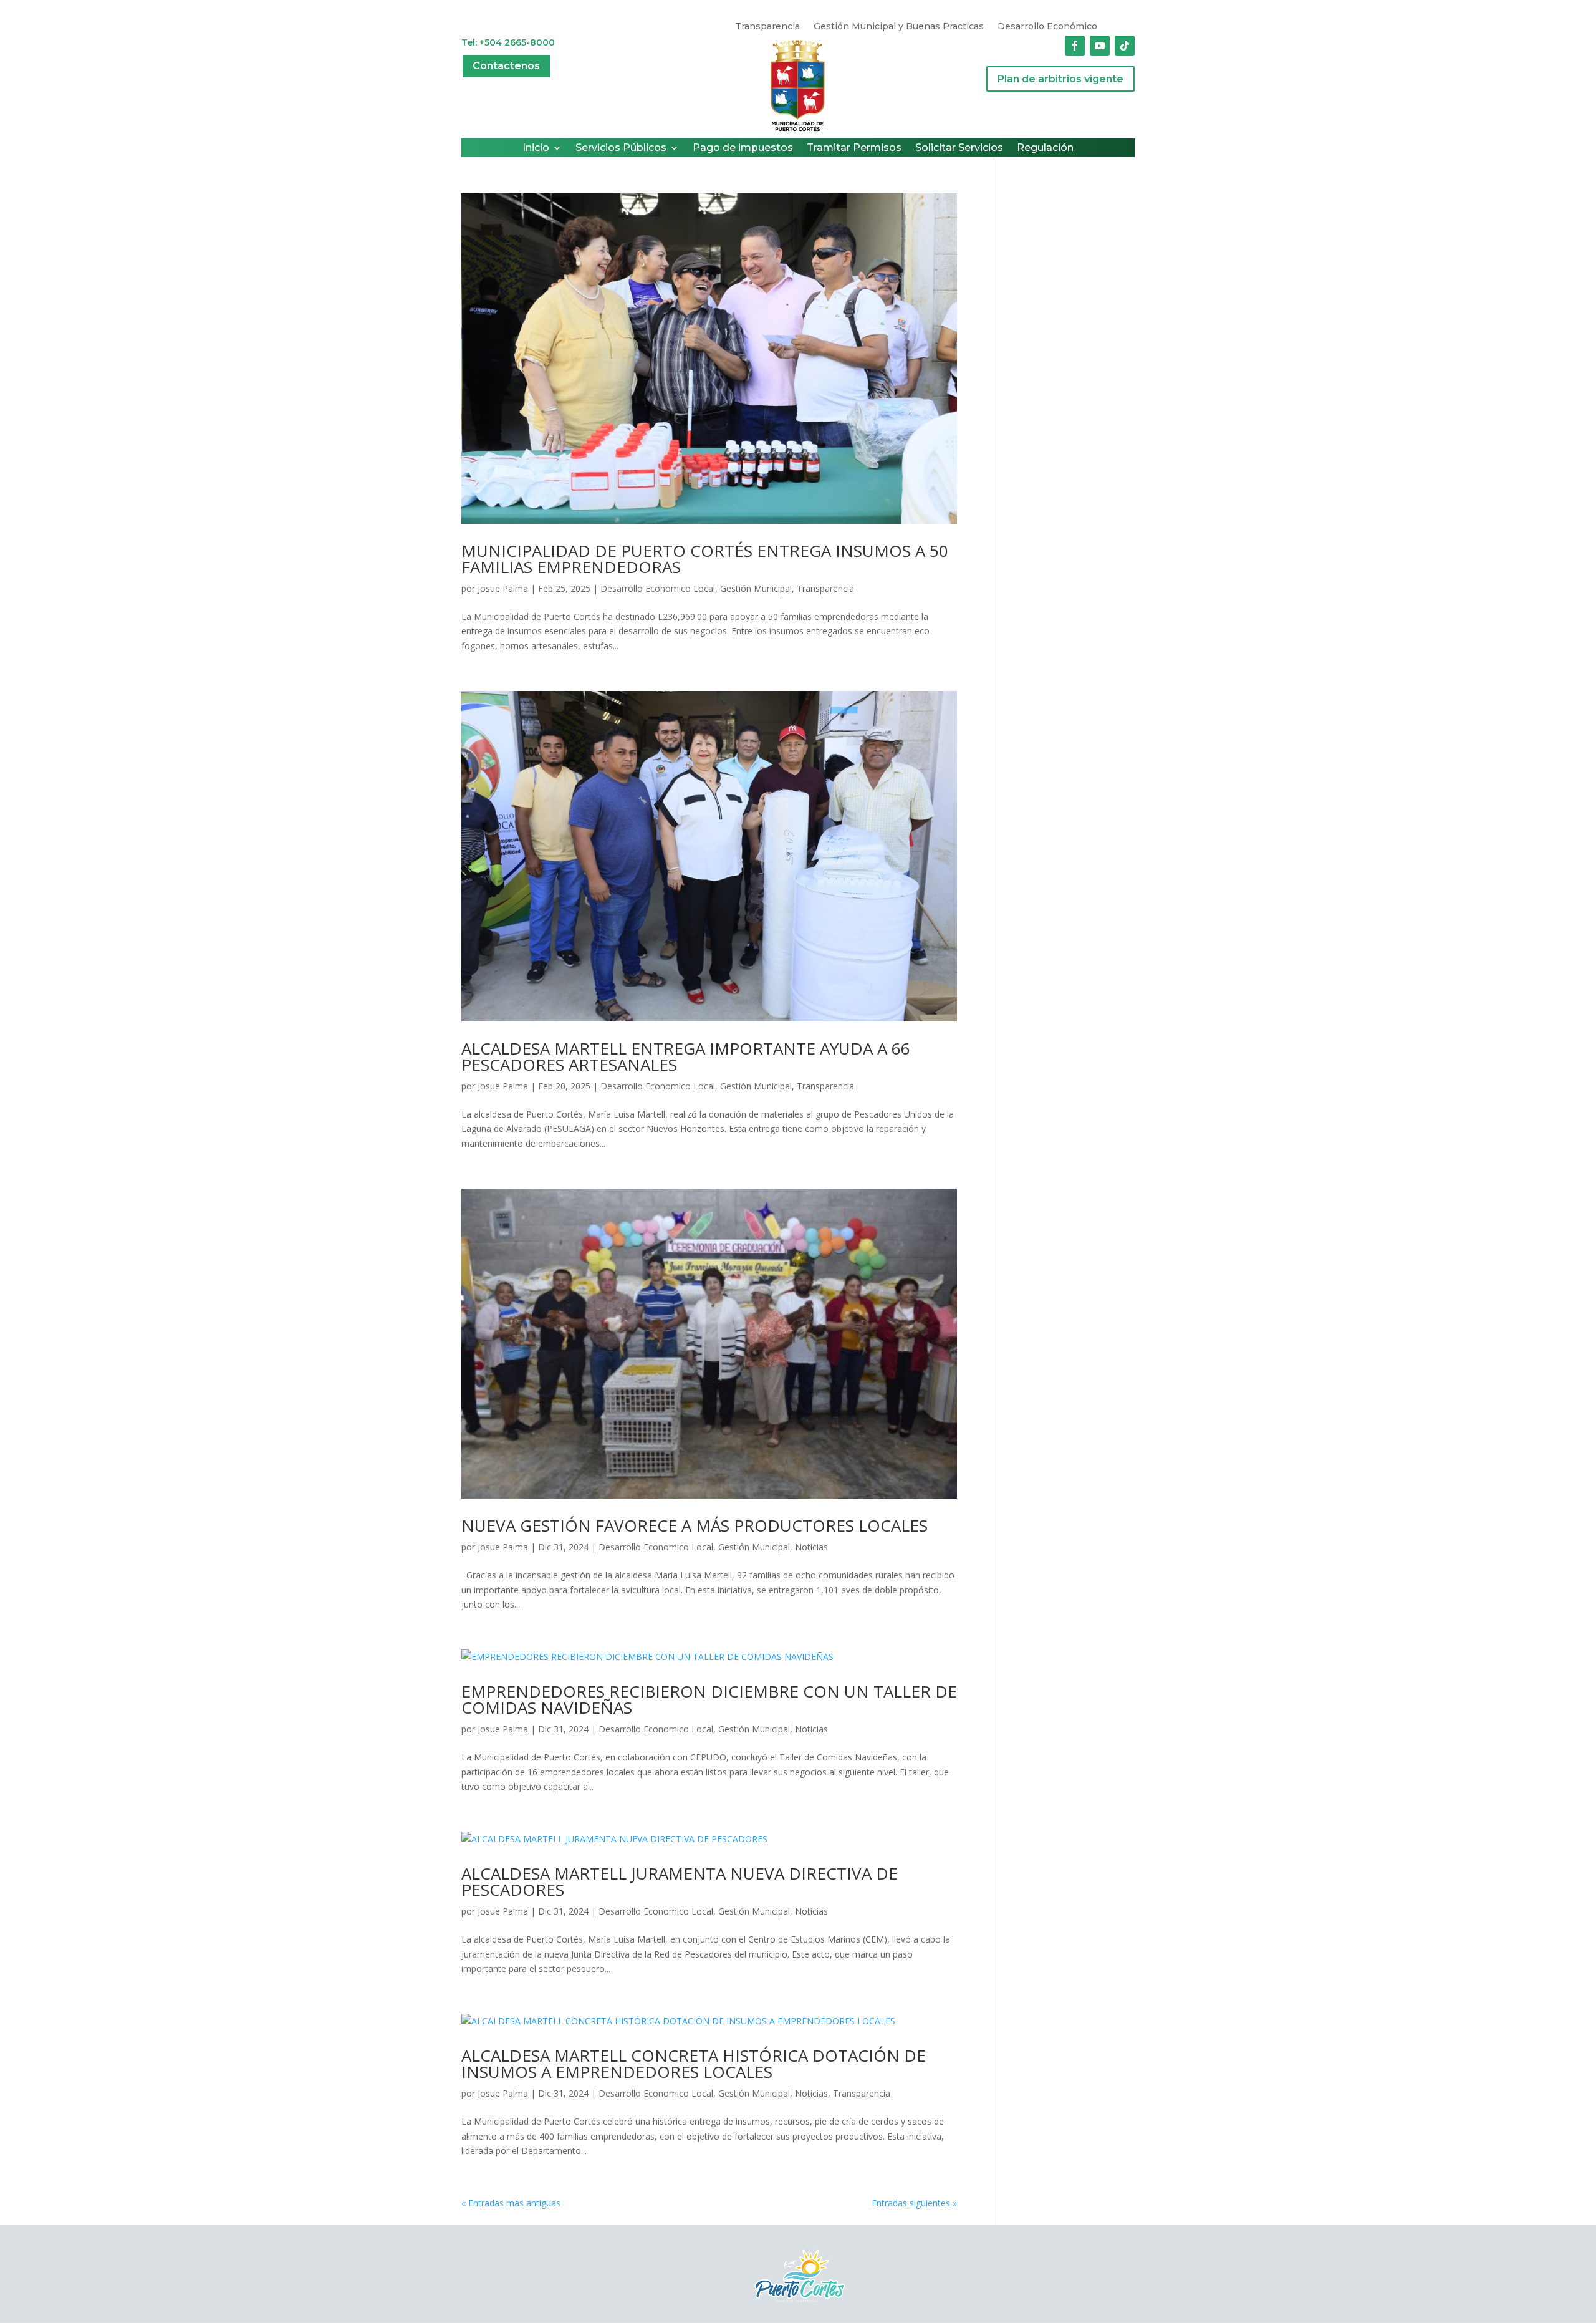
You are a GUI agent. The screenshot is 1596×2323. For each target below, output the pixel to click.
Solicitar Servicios (959, 148)
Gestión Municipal (756, 588)
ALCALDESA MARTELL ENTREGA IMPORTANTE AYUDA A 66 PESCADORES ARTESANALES (686, 1056)
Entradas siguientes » (914, 2203)
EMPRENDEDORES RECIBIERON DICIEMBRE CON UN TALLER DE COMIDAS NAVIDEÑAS (709, 1699)
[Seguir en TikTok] (1125, 46)
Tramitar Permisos (854, 148)
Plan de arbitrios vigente (1060, 79)
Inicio (536, 148)
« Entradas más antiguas (511, 2203)
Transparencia (767, 27)
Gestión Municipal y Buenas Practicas (899, 27)
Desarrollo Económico (1047, 27)
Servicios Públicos (621, 148)
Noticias (811, 1547)
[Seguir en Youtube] (1100, 46)
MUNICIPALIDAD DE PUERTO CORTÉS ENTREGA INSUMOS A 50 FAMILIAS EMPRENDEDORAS (705, 559)
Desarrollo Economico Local (658, 588)
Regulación (1045, 148)
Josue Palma (503, 588)
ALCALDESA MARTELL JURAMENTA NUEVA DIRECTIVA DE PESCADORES (680, 1881)
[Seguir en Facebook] (1075, 46)
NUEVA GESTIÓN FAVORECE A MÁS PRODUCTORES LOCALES (695, 1525)
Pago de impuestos (743, 148)
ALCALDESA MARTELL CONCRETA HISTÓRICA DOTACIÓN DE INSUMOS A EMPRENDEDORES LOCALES (694, 2064)
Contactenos (506, 66)
